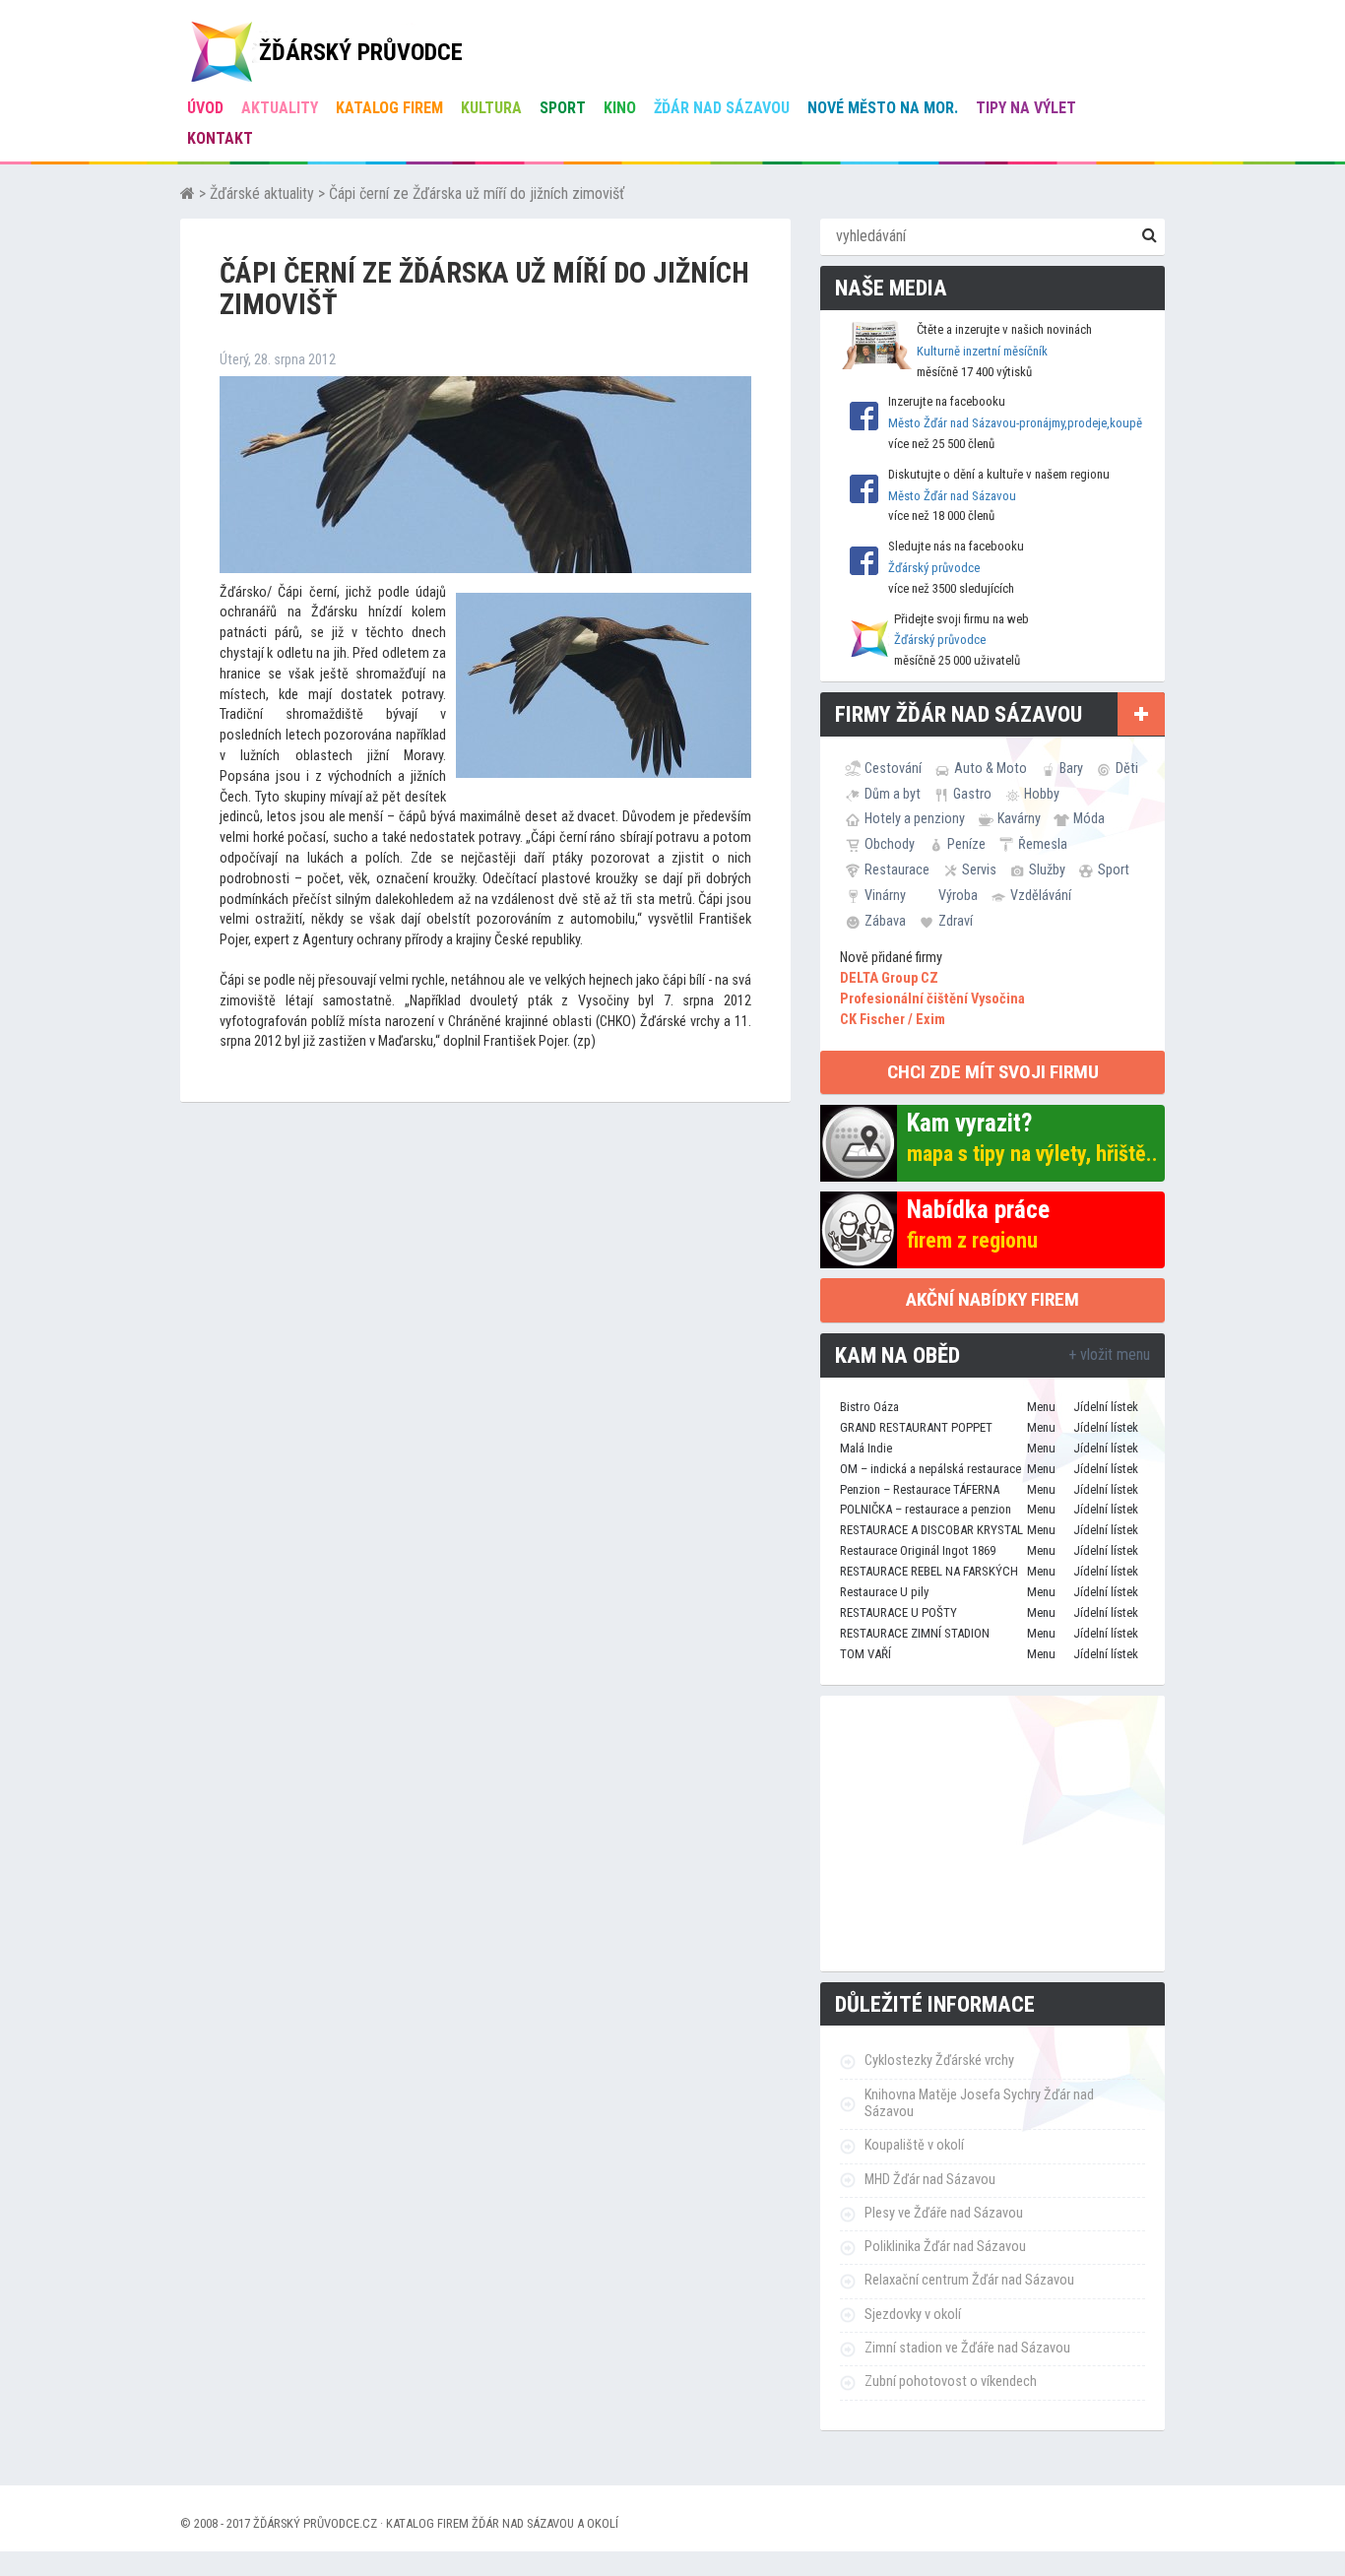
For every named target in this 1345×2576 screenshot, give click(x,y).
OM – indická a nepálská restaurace (930, 1469)
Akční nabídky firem (993, 1299)
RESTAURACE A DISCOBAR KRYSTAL (931, 1530)
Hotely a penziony (915, 818)
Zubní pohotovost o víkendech (951, 2382)
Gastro (972, 794)
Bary (1071, 768)
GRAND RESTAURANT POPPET (916, 1427)
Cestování (893, 768)
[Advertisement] (993, 1834)
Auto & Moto (991, 768)
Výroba (958, 895)
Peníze (966, 844)
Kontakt (220, 138)
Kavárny (1019, 818)
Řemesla (1043, 844)
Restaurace (897, 869)
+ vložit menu (1109, 1354)
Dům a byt (893, 794)
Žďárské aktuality (262, 193)
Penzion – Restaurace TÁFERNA (920, 1489)
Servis (979, 869)
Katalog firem (389, 108)
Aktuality (280, 108)
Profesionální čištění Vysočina (932, 999)
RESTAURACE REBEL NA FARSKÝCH (929, 1571)
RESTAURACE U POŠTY (898, 1612)
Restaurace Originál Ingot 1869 (918, 1550)
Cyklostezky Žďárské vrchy (939, 2061)
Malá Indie (866, 1448)
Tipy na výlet (1026, 108)
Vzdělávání (1041, 895)
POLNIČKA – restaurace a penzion (926, 1509)
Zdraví (956, 921)
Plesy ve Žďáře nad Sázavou (944, 2213)
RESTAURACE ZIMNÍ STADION (915, 1633)
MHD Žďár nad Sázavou (930, 2180)
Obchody (890, 844)
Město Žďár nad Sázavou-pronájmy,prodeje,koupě (1015, 423)
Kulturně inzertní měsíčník (982, 351)
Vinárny (885, 895)
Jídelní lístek (1106, 1407)
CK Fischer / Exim (893, 1020)
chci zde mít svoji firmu (993, 1072)
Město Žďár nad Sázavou (952, 496)
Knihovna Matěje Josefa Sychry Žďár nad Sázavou (979, 2103)
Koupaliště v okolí (914, 2145)
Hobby (1042, 794)
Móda (1089, 818)
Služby (1047, 869)
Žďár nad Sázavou (722, 108)
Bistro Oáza (869, 1407)
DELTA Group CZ (889, 978)
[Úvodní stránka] (188, 193)
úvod (205, 108)
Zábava (885, 921)
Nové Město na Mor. (883, 108)
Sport (563, 108)
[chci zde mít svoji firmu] (1141, 714)
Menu (1041, 1407)
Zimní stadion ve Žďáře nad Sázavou (967, 2348)
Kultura (491, 108)
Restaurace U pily (884, 1592)
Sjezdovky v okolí (913, 2315)
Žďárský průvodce (934, 568)
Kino (620, 108)
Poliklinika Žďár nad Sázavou (945, 2247)
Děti (1127, 768)
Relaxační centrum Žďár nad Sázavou (969, 2280)
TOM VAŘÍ (865, 1654)
